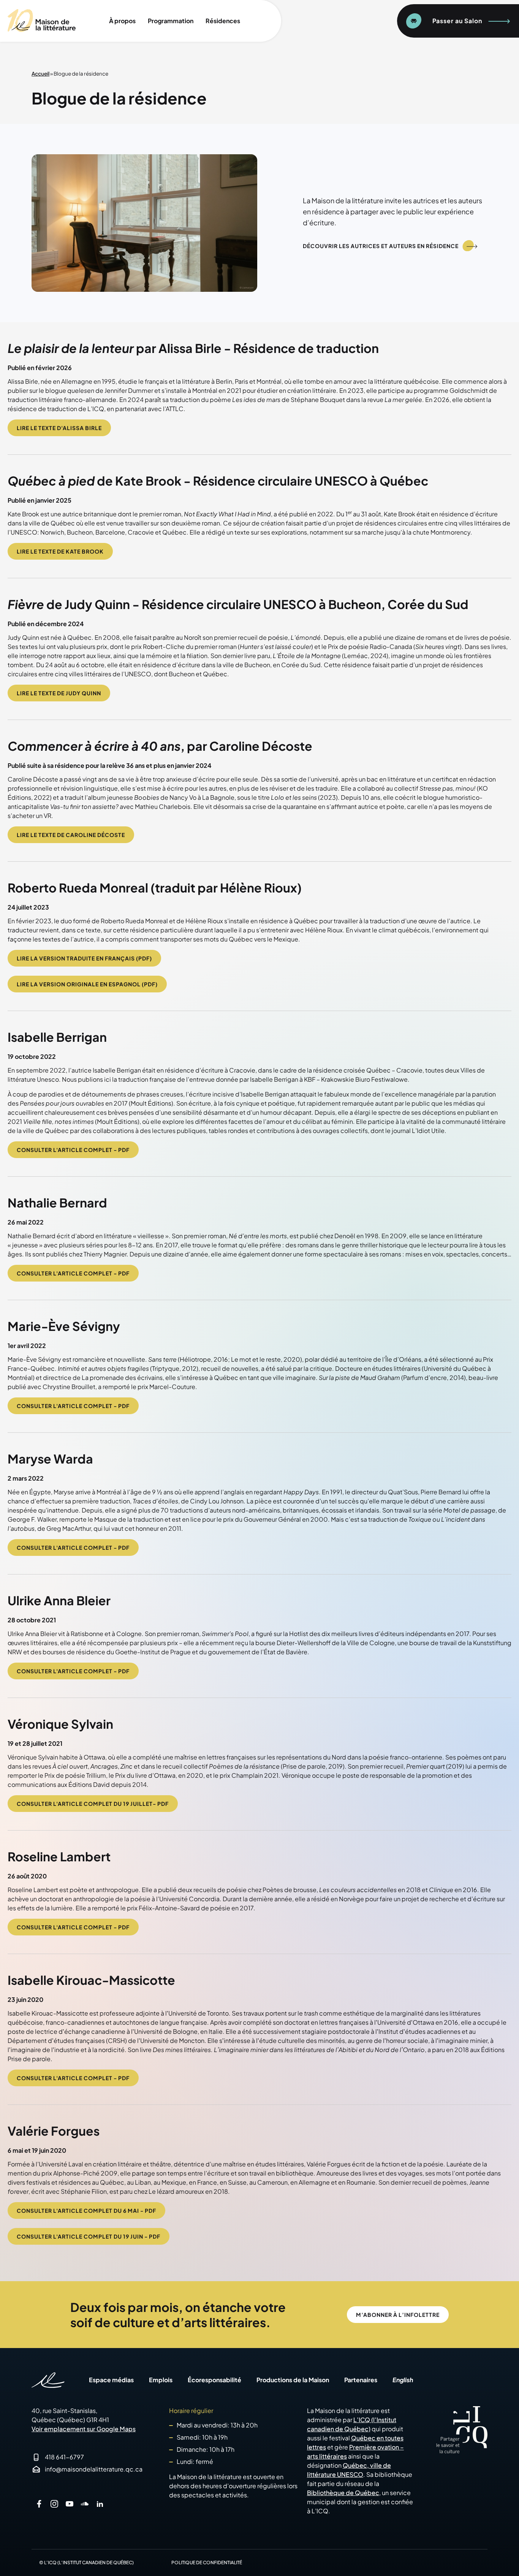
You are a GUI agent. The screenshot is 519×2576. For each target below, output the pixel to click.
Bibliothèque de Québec (343, 2493)
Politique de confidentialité (207, 2563)
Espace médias (111, 2380)
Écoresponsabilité (214, 2380)
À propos (122, 21)
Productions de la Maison (293, 2380)
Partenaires (361, 2380)
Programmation (171, 21)
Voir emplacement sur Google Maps (84, 2429)
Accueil (40, 74)
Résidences (223, 21)
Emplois (161, 2380)
